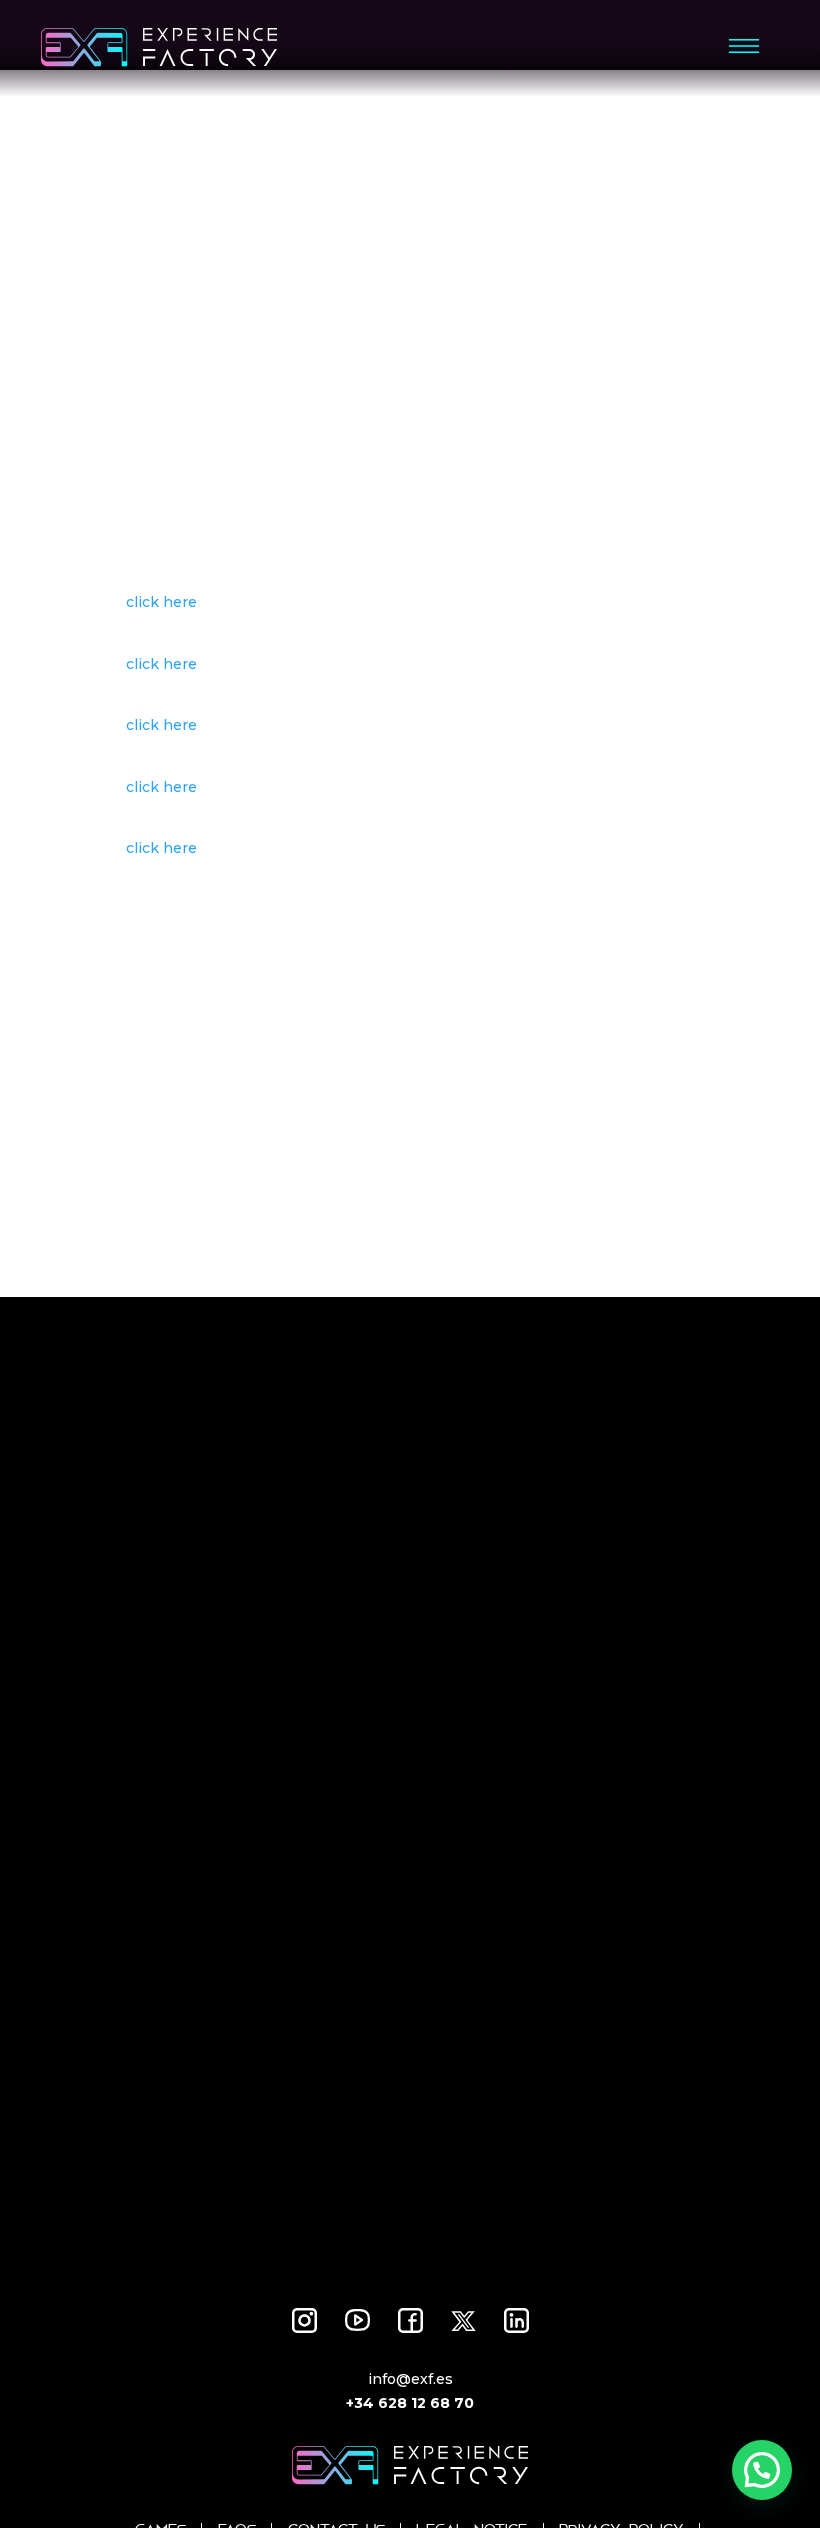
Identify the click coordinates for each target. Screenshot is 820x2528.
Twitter (463, 2320)
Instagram (304, 2320)
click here (161, 602)
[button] (762, 2470)
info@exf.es (410, 2379)
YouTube (357, 2320)
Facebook (410, 2320)
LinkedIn (516, 2320)
